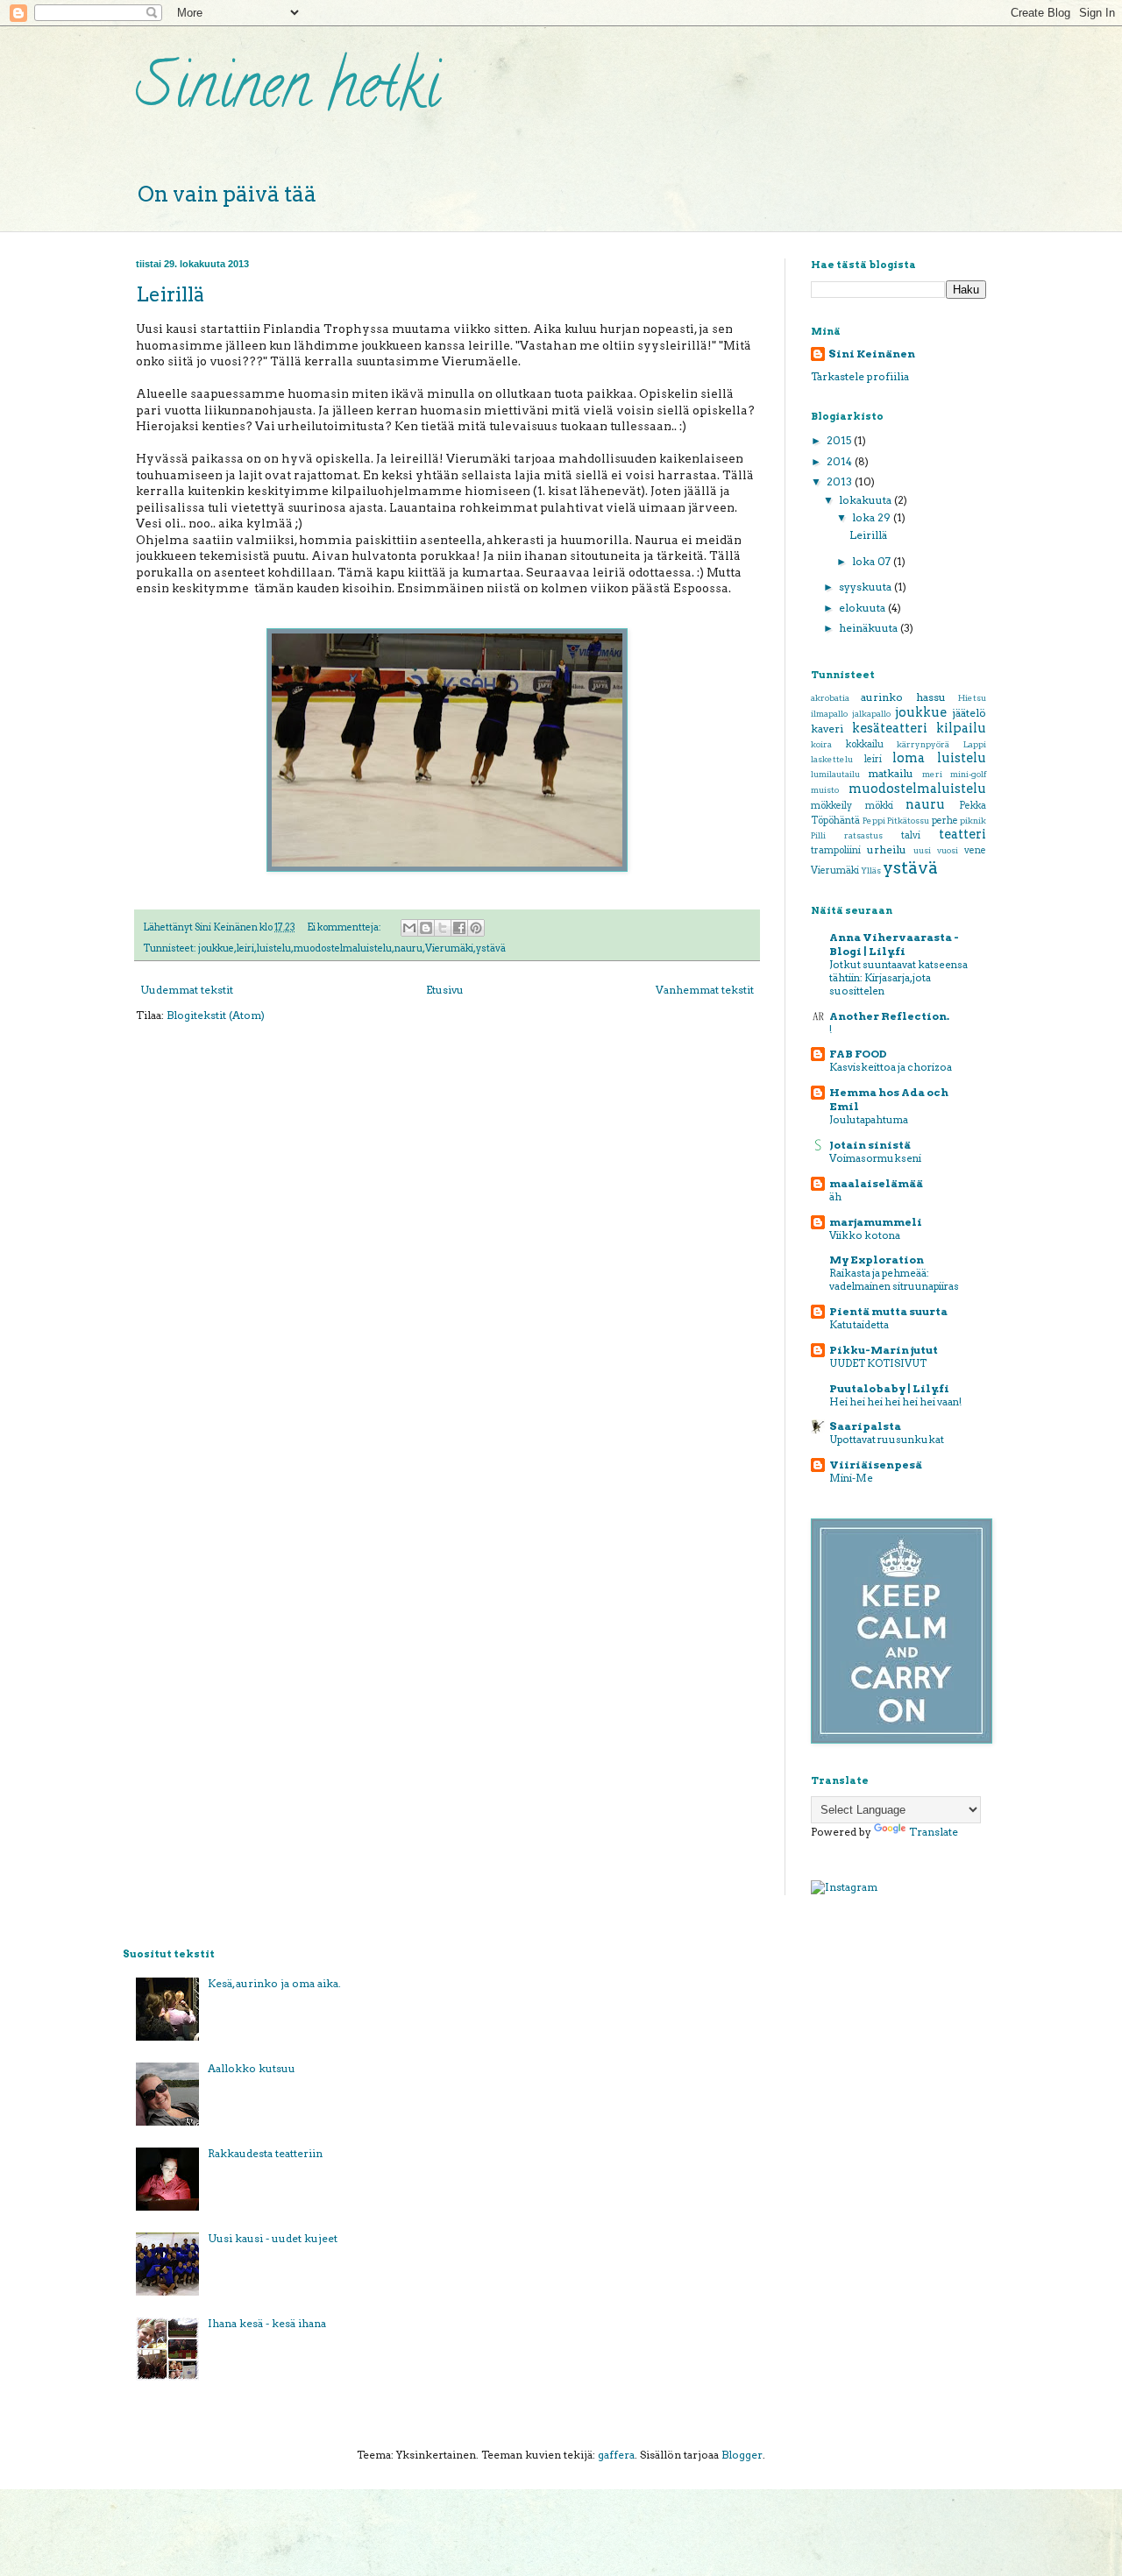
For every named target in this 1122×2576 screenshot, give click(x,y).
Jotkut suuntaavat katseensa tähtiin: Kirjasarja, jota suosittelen (898, 978)
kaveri (827, 729)
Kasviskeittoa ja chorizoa (891, 1067)
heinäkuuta (870, 628)
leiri (245, 948)
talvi (911, 835)
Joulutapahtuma (869, 1120)
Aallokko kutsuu (252, 2068)
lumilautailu (835, 774)
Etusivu (445, 990)
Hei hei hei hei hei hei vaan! (895, 1402)
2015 (840, 440)
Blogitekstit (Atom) (216, 1015)
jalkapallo (871, 714)
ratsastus (863, 835)
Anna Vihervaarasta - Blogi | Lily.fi (894, 944)
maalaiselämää (876, 1183)
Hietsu (972, 698)
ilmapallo (829, 714)
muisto (825, 790)
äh (835, 1197)
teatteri (962, 834)
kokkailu (865, 744)
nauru (408, 948)
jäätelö (969, 713)
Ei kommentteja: (345, 927)
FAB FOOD (858, 1054)
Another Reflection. (889, 1016)
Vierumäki (449, 948)
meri (932, 774)
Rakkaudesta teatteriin (265, 2153)
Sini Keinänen (872, 354)
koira (821, 744)
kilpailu (961, 728)
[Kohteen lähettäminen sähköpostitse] (409, 928)
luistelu (274, 948)
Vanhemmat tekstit (705, 990)
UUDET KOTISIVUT (878, 1363)
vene (975, 850)
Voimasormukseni (875, 1158)
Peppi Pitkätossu (896, 821)
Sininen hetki (288, 93)
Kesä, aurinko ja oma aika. (274, 1983)
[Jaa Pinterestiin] (476, 928)
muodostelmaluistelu (343, 948)
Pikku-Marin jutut (884, 1350)
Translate (934, 1832)
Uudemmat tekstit (187, 990)
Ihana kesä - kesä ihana (267, 2323)
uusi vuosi (936, 850)
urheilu (887, 849)
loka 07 (873, 561)
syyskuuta (866, 587)
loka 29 (873, 517)
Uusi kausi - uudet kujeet (273, 2238)
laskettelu (832, 759)
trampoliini (836, 850)
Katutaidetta (859, 1325)
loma (909, 758)
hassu (931, 697)
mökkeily (831, 806)
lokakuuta (866, 500)
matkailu (891, 773)
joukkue (216, 948)
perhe (945, 821)
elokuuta (863, 608)
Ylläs (871, 870)
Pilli (818, 835)
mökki (879, 806)
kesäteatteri (890, 728)
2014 (841, 461)
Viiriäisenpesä (876, 1465)
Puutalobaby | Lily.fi (889, 1388)
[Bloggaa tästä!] (426, 928)
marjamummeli (876, 1222)
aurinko (882, 697)
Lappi (975, 744)
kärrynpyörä (923, 744)
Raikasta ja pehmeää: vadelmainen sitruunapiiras (894, 1280)
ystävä (491, 948)
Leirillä (170, 294)
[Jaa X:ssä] (443, 928)
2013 (841, 481)
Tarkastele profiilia (860, 376)
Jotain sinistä (870, 1145)
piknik (973, 821)
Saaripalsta (865, 1426)
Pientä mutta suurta (889, 1311)
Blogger (742, 2455)
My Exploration (877, 1260)
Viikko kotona (865, 1235)
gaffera (616, 2455)
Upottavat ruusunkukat (887, 1440)
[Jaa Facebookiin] (459, 928)
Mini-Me (851, 1478)
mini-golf (968, 774)
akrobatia (830, 698)
